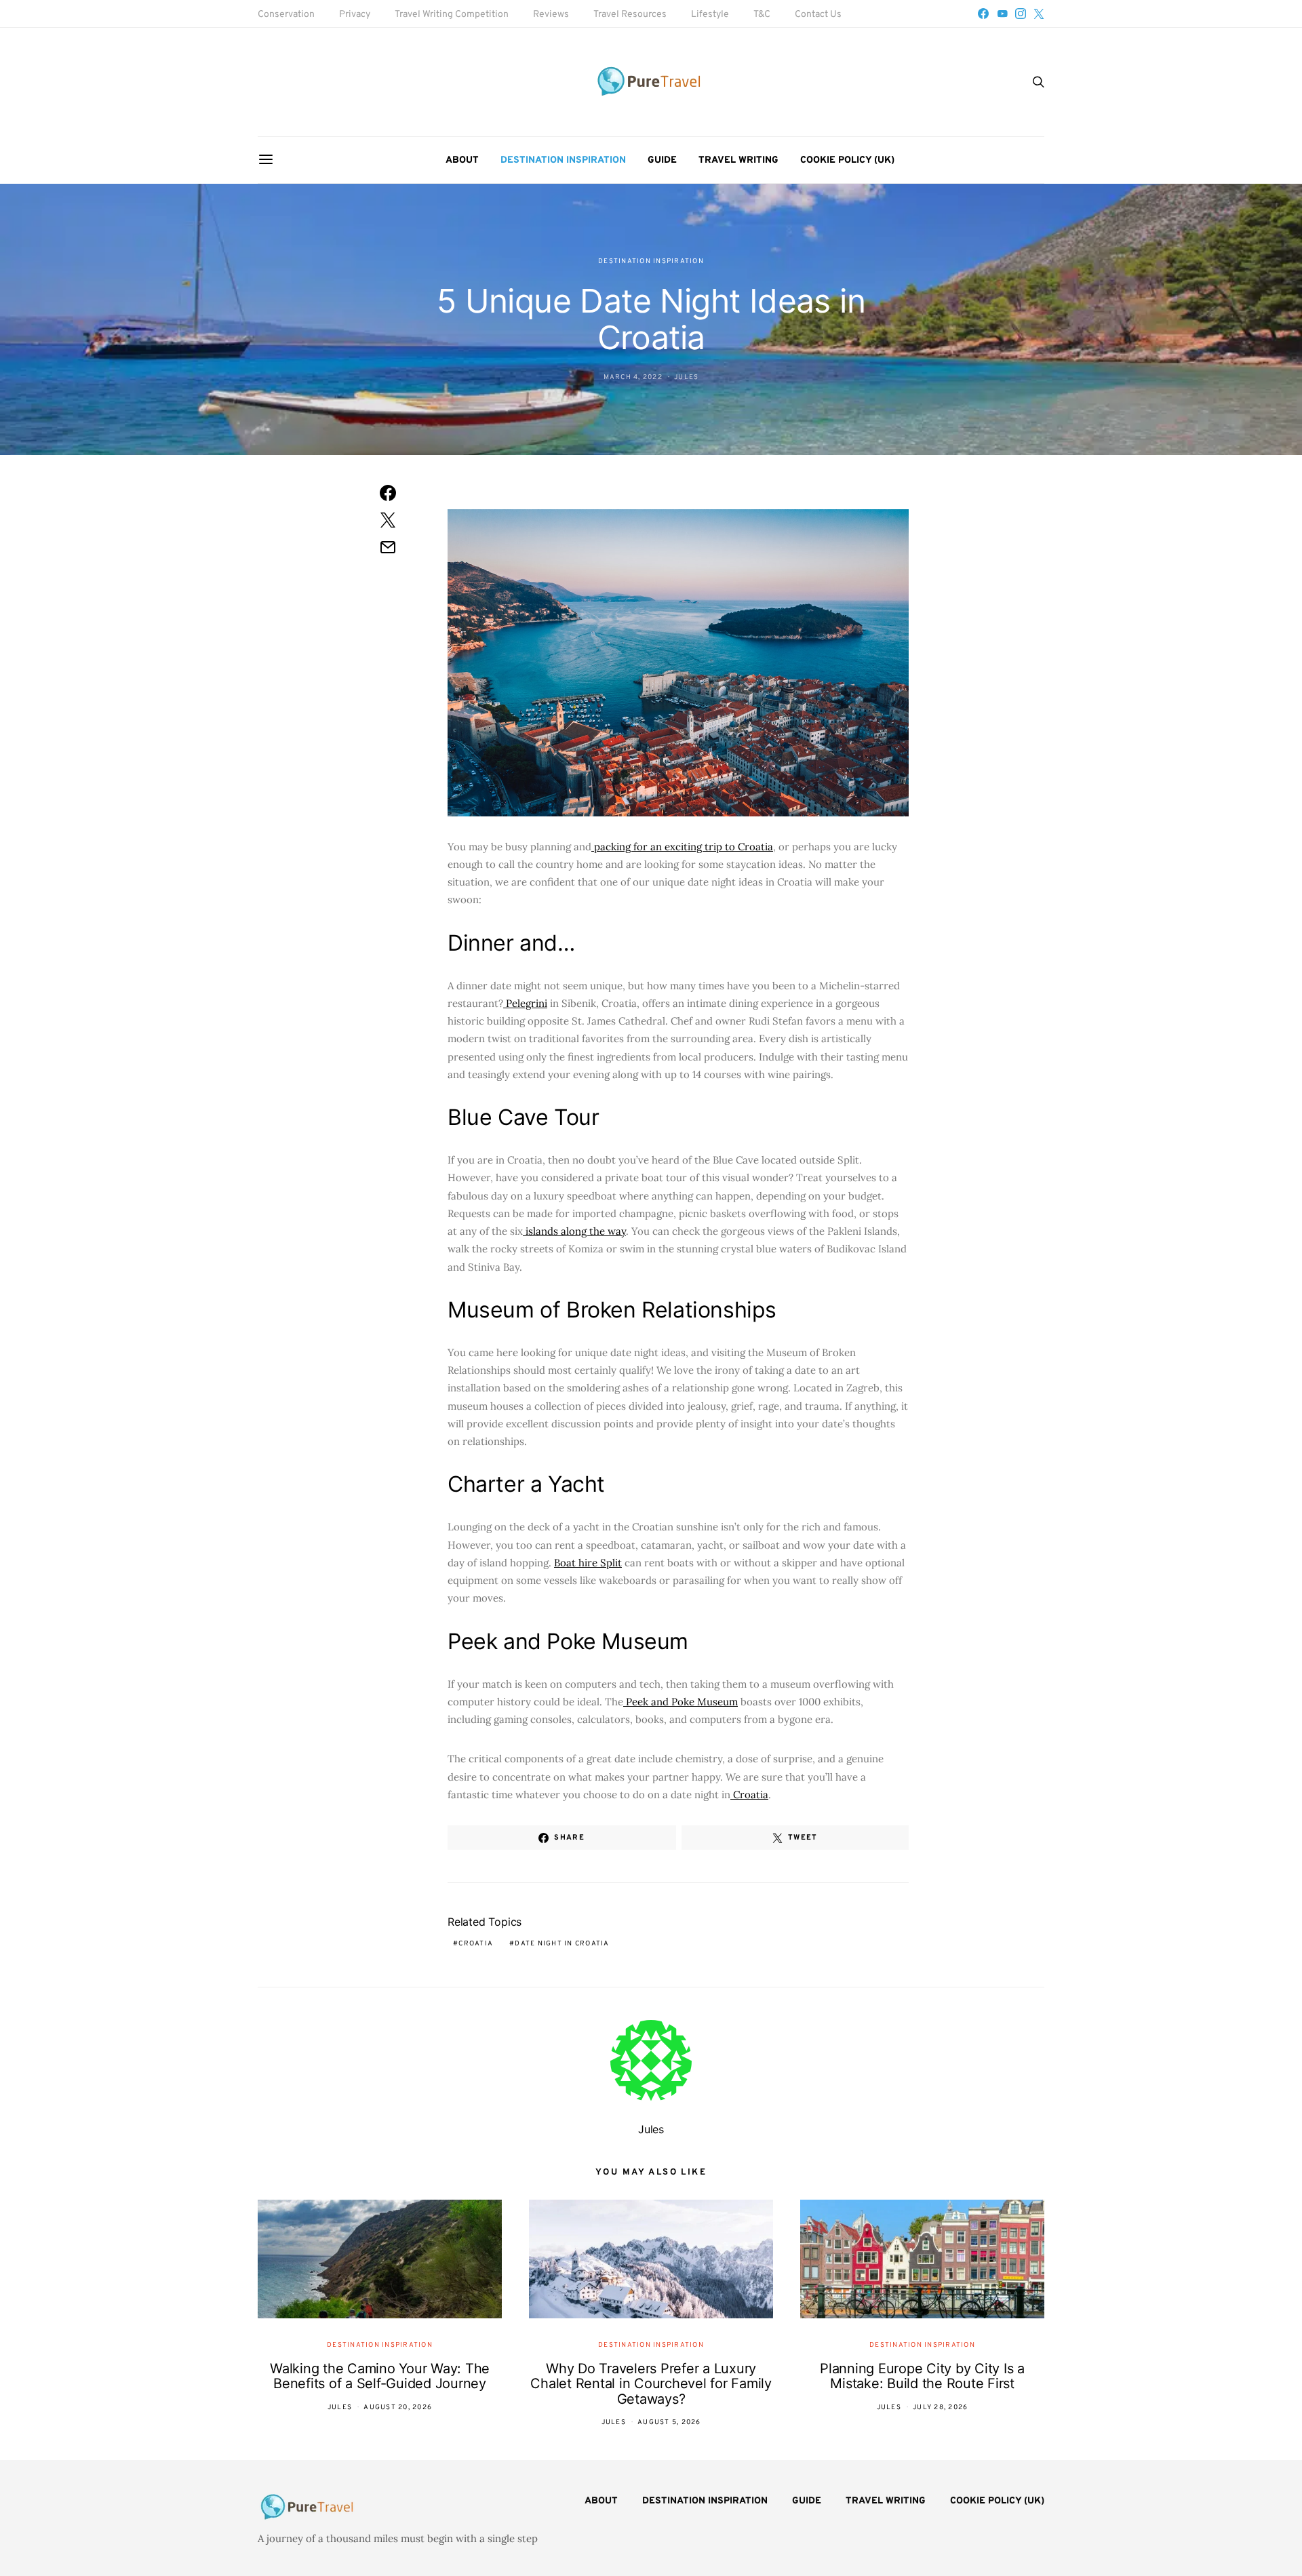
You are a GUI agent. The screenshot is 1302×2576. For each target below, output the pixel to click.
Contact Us (818, 15)
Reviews (551, 15)
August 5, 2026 (669, 2422)
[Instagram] (1021, 14)
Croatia (749, 1795)
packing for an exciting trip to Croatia (682, 847)
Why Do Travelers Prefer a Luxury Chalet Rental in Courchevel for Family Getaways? (651, 2384)
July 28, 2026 (940, 2407)
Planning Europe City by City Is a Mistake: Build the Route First (922, 2376)
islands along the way (574, 1231)
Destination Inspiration (563, 160)
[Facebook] (983, 14)
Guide (662, 160)
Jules (686, 377)
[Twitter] (1039, 14)
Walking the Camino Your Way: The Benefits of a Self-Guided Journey (380, 2376)
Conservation (286, 15)
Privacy (355, 15)
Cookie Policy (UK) (847, 160)
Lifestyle (710, 15)
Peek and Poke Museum (680, 1702)
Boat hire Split (588, 1563)
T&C (762, 15)
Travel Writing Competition (452, 15)
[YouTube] (1002, 14)
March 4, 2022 (633, 377)
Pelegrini (525, 1003)
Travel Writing (738, 160)
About (462, 160)
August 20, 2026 (398, 2407)
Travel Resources (630, 15)
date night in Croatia (562, 1944)
